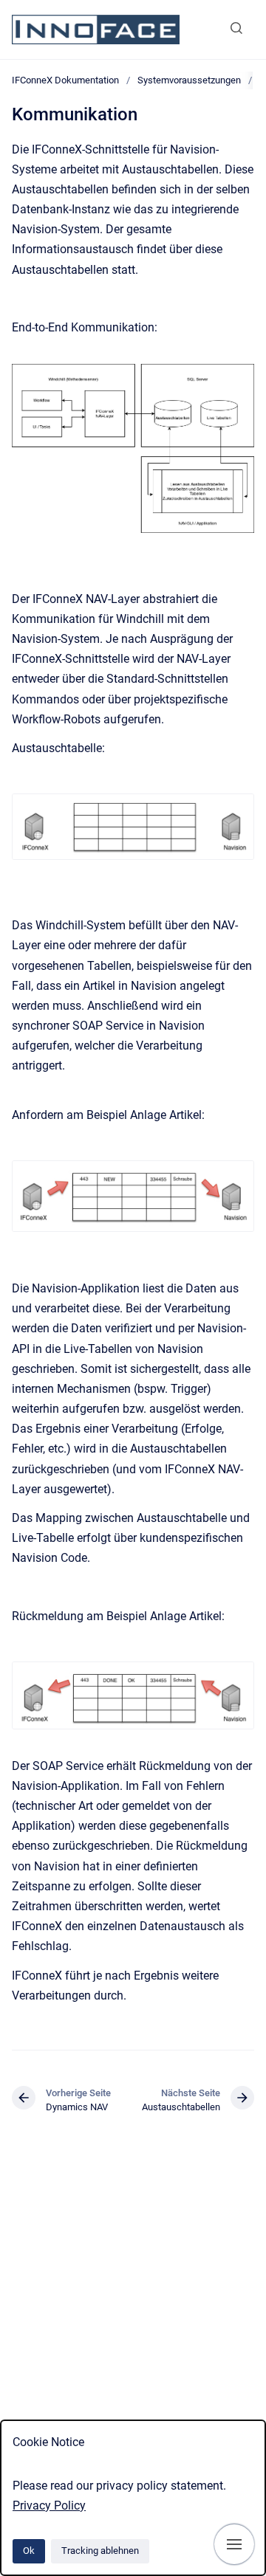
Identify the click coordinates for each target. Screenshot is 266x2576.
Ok (29, 2551)
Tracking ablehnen (100, 2551)
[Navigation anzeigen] (234, 2544)
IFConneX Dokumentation (65, 80)
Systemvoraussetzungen (189, 80)
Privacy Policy (49, 2506)
